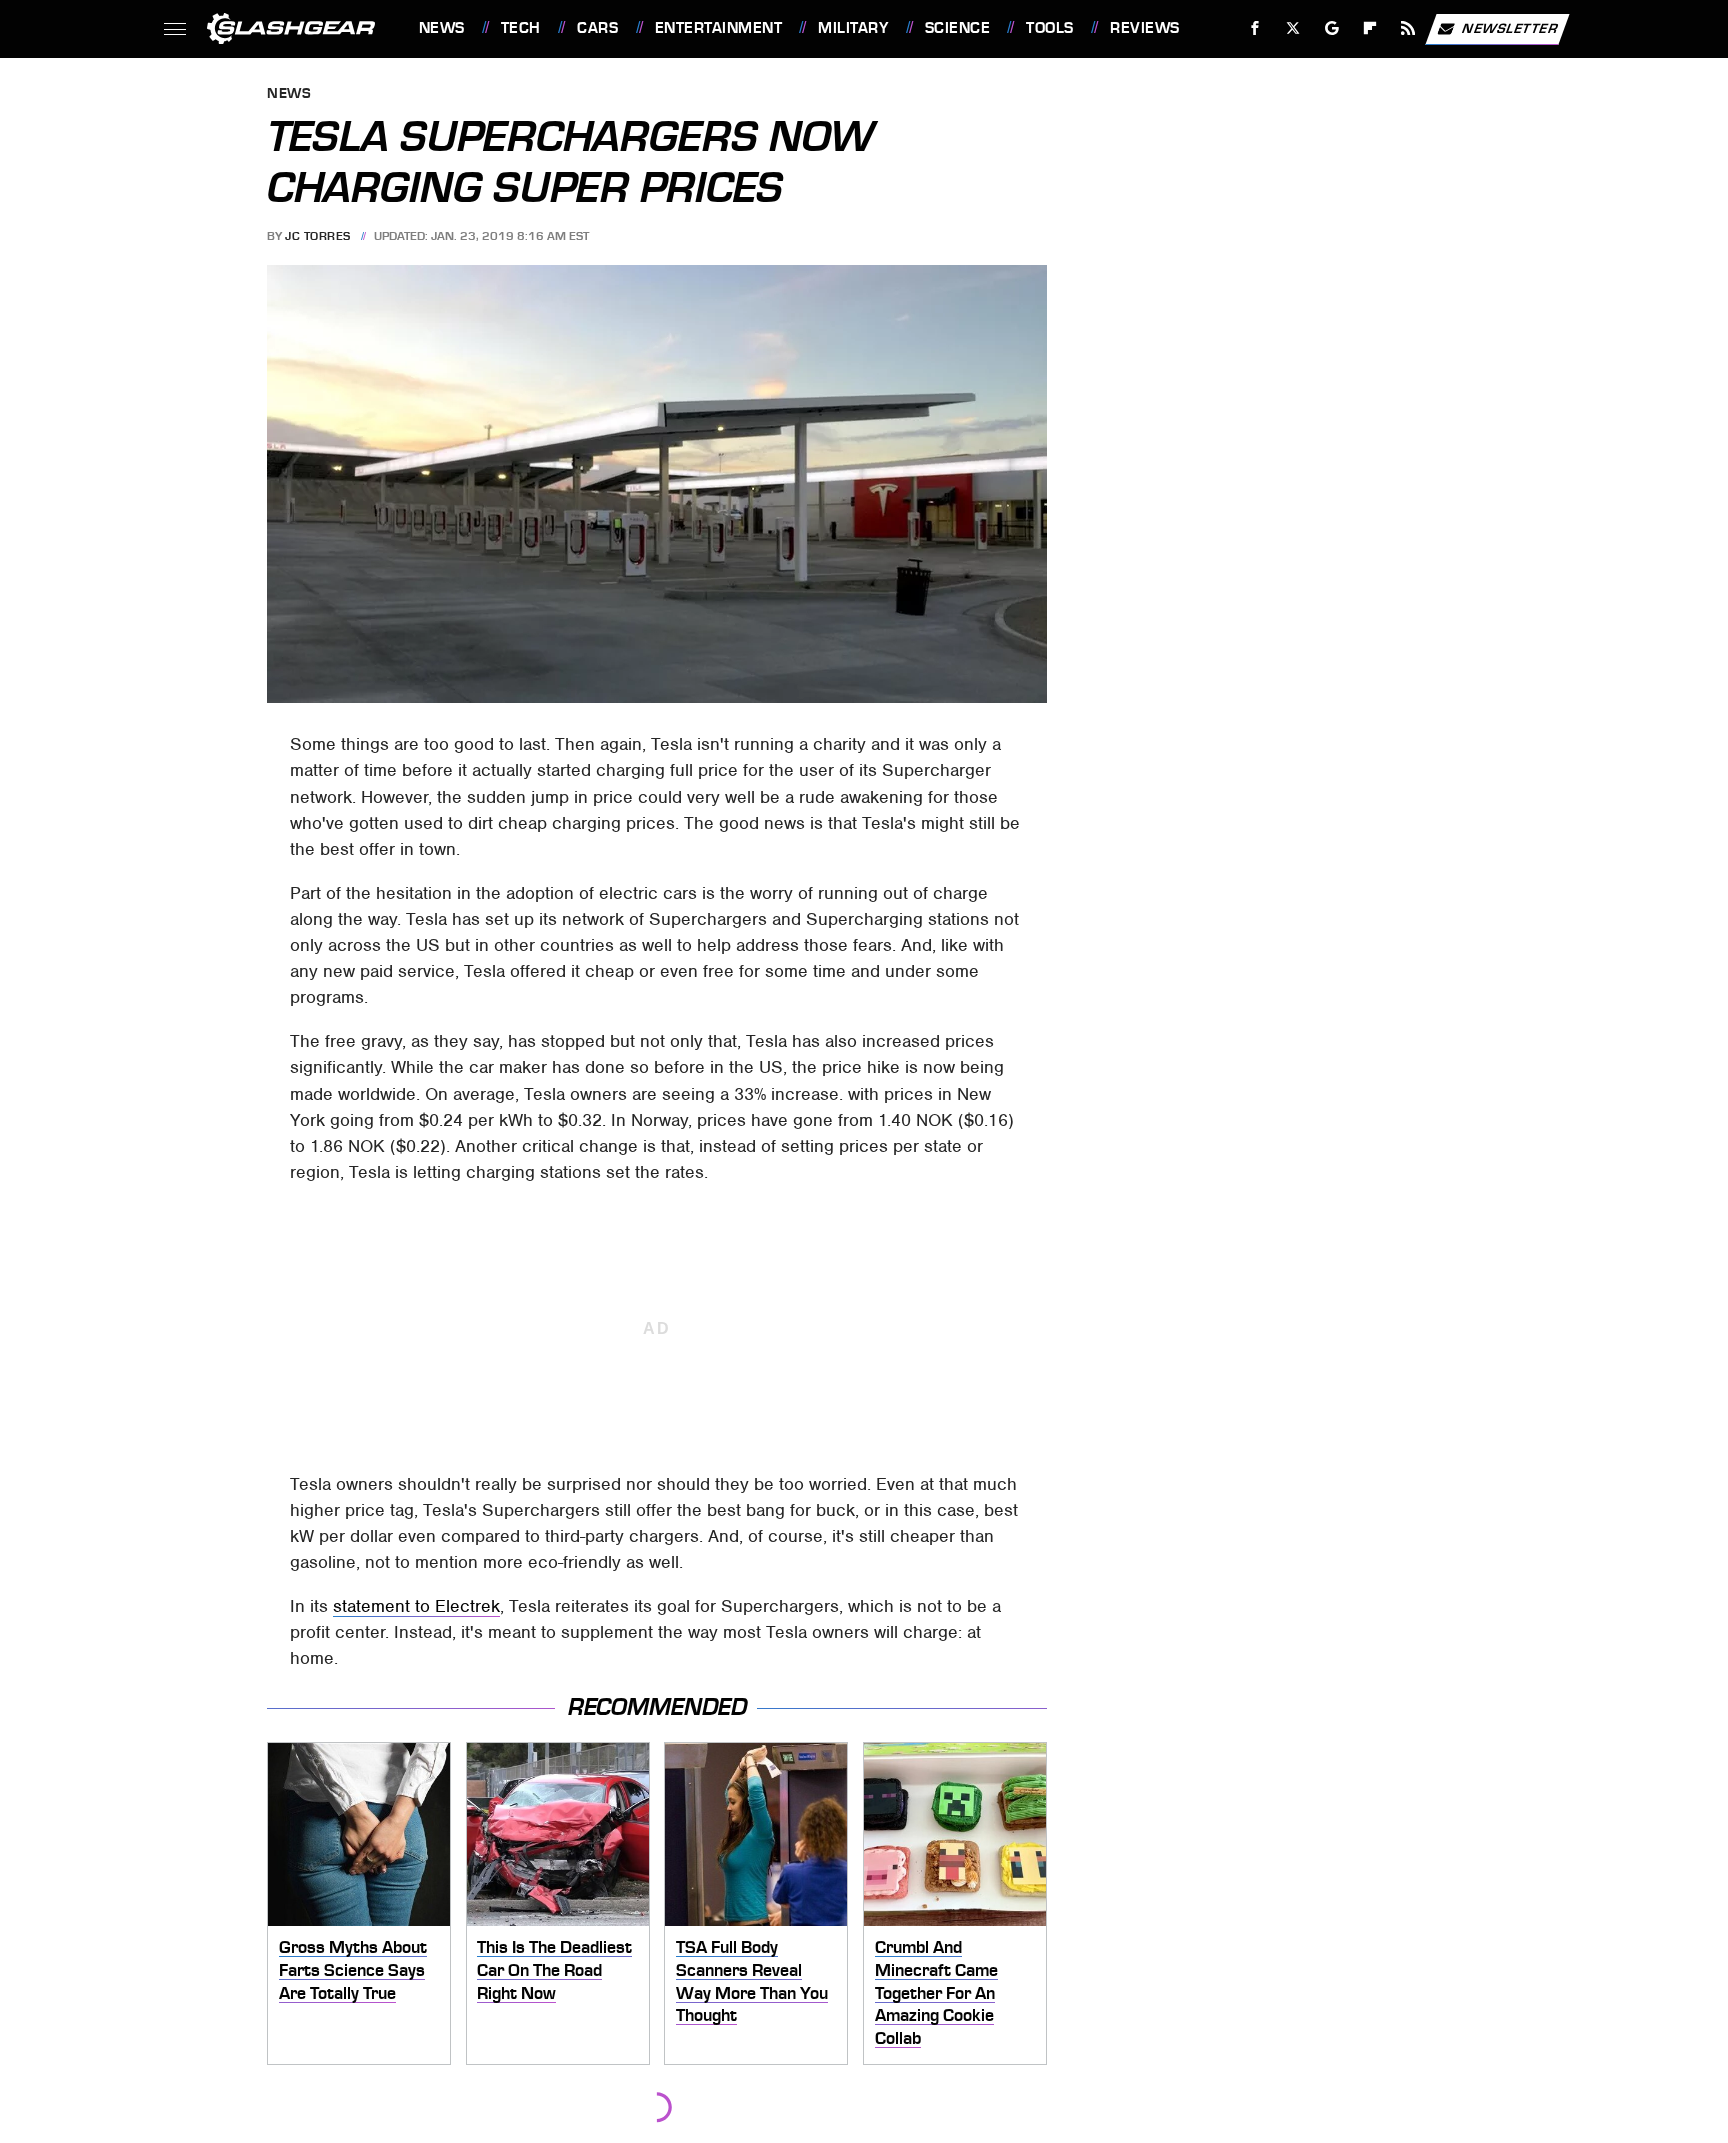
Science (957, 28)
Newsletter (1510, 27)
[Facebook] (1255, 28)
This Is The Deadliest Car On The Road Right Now (554, 1969)
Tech (521, 28)
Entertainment (718, 28)
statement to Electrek (416, 1606)
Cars (597, 28)
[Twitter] (1292, 28)
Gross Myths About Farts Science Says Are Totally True (353, 1969)
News (441, 28)
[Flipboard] (1370, 28)
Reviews (1144, 28)
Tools (1049, 28)
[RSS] (1407, 28)
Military (853, 28)
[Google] (1331, 28)
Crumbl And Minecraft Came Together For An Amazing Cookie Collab (936, 1992)
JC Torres (318, 236)
